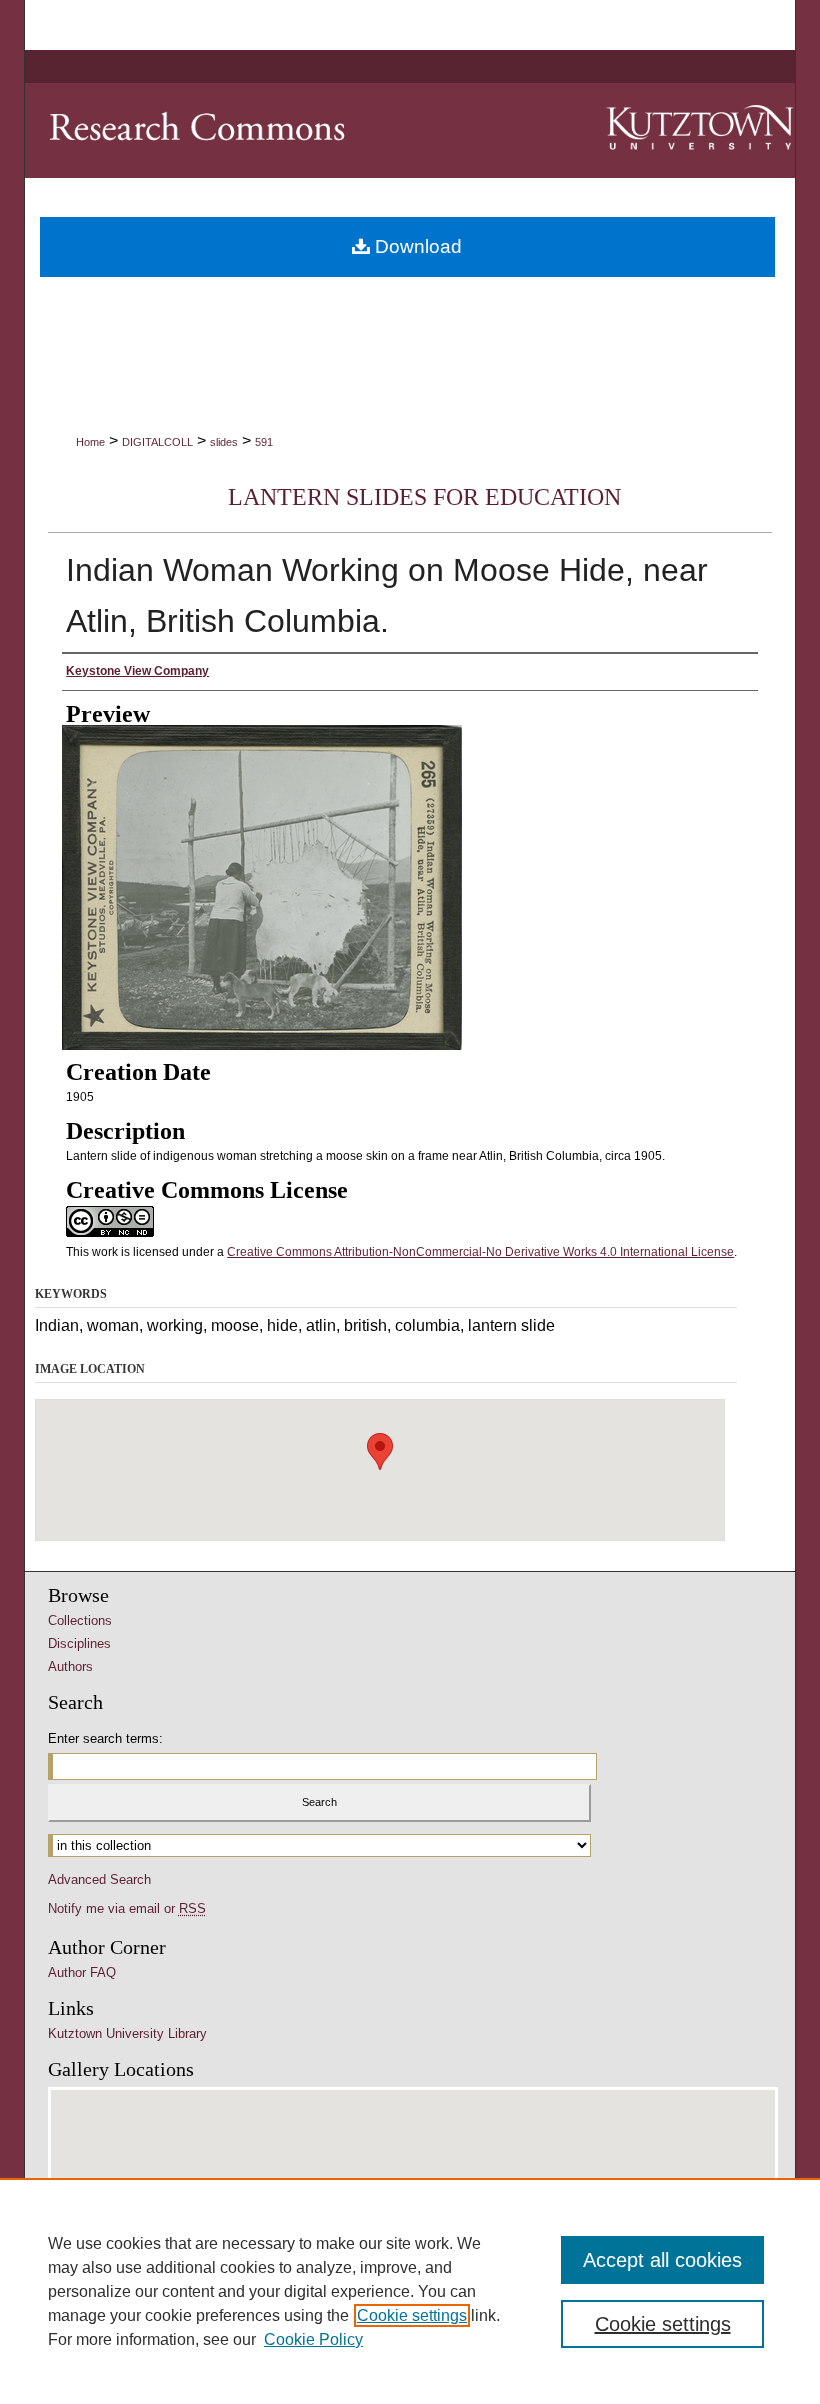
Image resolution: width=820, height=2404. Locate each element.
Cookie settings (412, 2315)
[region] (410, 2291)
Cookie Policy (313, 2339)
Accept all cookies (662, 2260)
